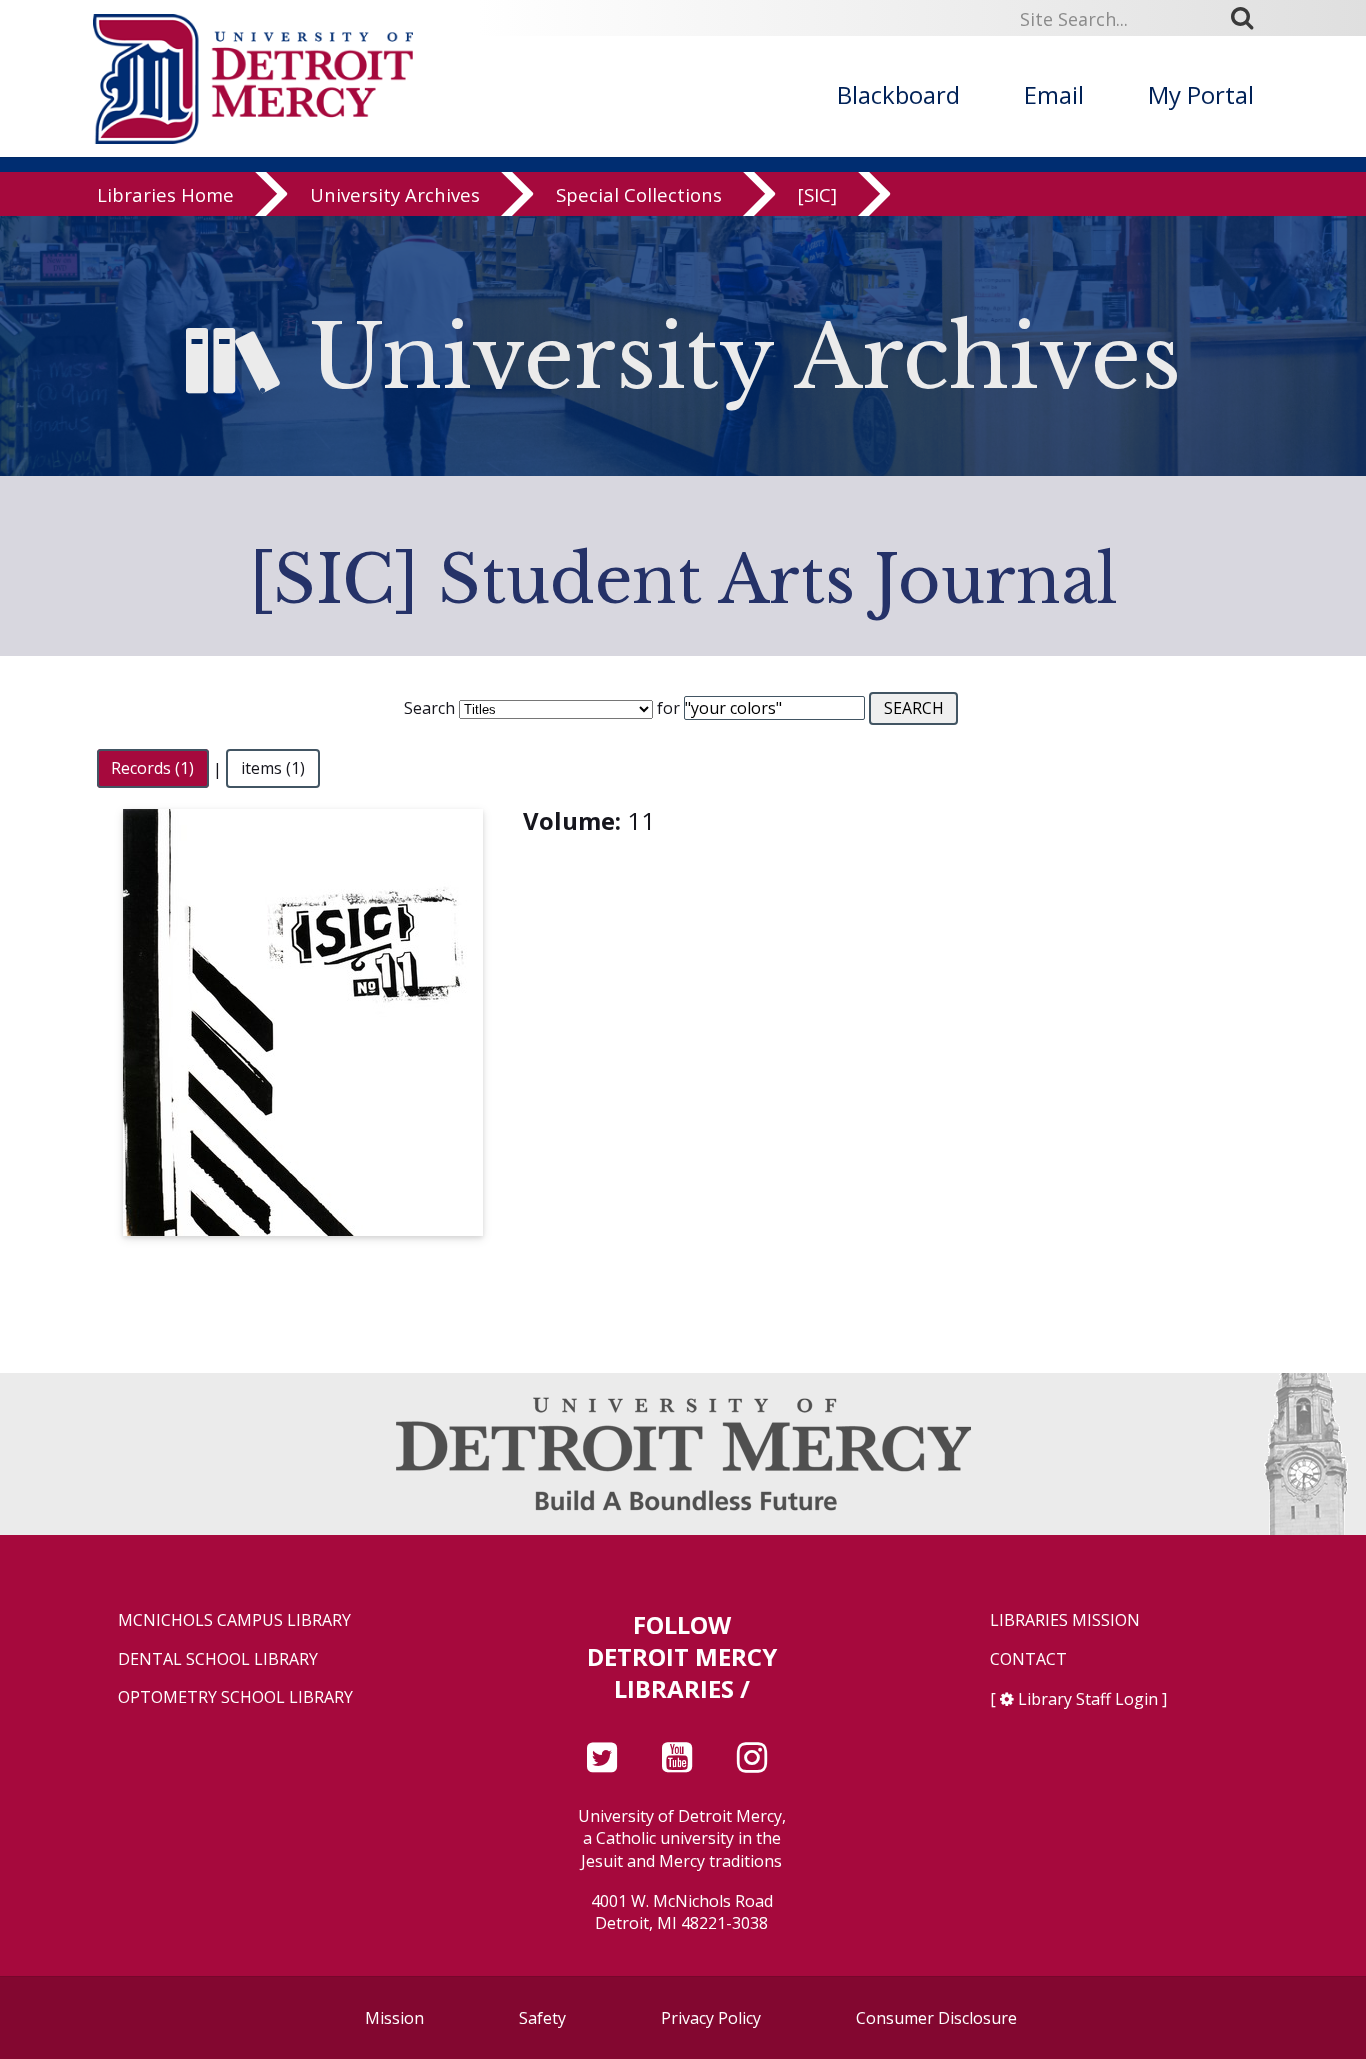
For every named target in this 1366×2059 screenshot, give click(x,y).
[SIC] (817, 194)
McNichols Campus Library (234, 1620)
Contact (1028, 1659)
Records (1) (152, 769)
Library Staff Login (1088, 1699)
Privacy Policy (711, 2018)
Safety (542, 2018)
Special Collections (639, 194)
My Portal (1201, 94)
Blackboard (898, 94)
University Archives (395, 194)
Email (1054, 94)
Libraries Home (165, 194)
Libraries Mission (1065, 1620)
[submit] (1249, 18)
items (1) (273, 769)
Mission (394, 2018)
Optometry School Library (235, 1697)
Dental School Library (218, 1659)
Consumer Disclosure (936, 2018)
